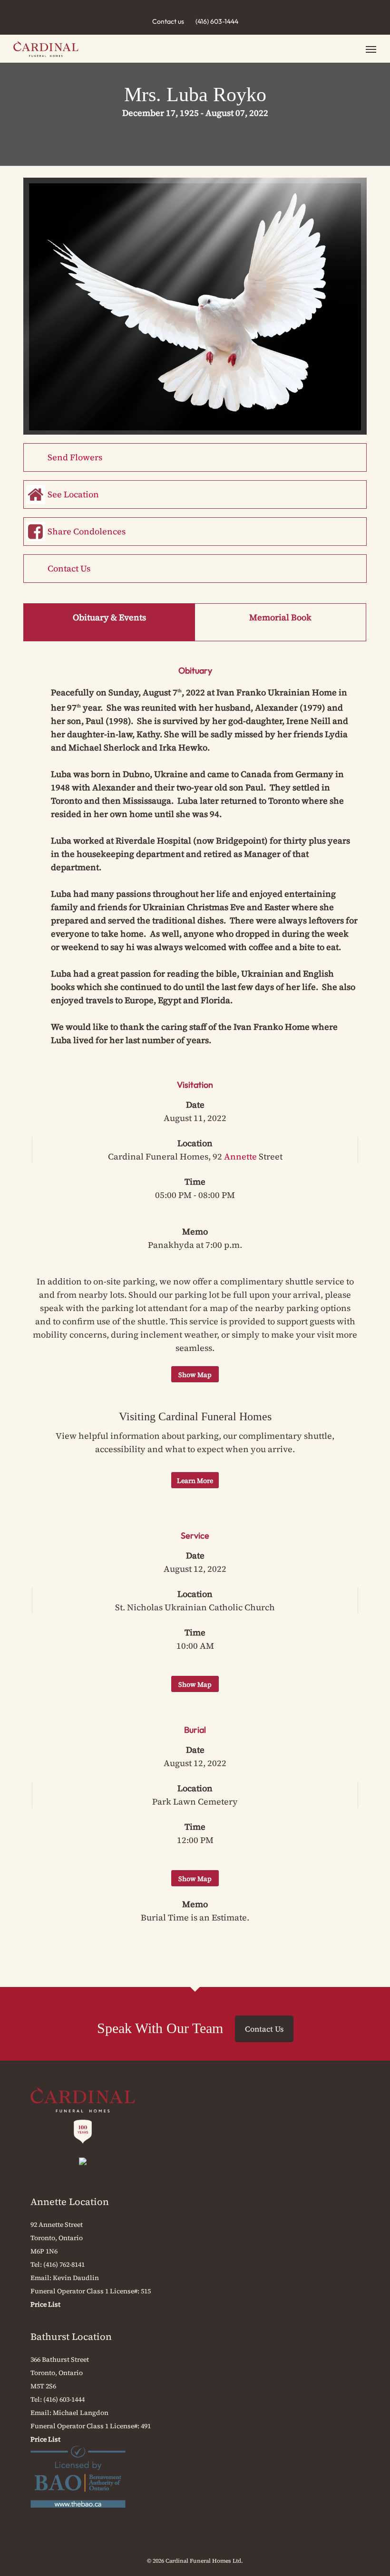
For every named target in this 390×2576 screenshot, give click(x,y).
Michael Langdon (81, 2413)
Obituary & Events (109, 617)
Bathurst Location (71, 2337)
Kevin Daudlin (76, 2278)
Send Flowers (75, 457)
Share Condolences (87, 531)
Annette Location (70, 2202)
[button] (371, 49)
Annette (240, 1156)
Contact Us (69, 568)
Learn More (195, 1481)
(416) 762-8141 (64, 2264)
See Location (73, 494)
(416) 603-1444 (217, 21)
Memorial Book (280, 617)
